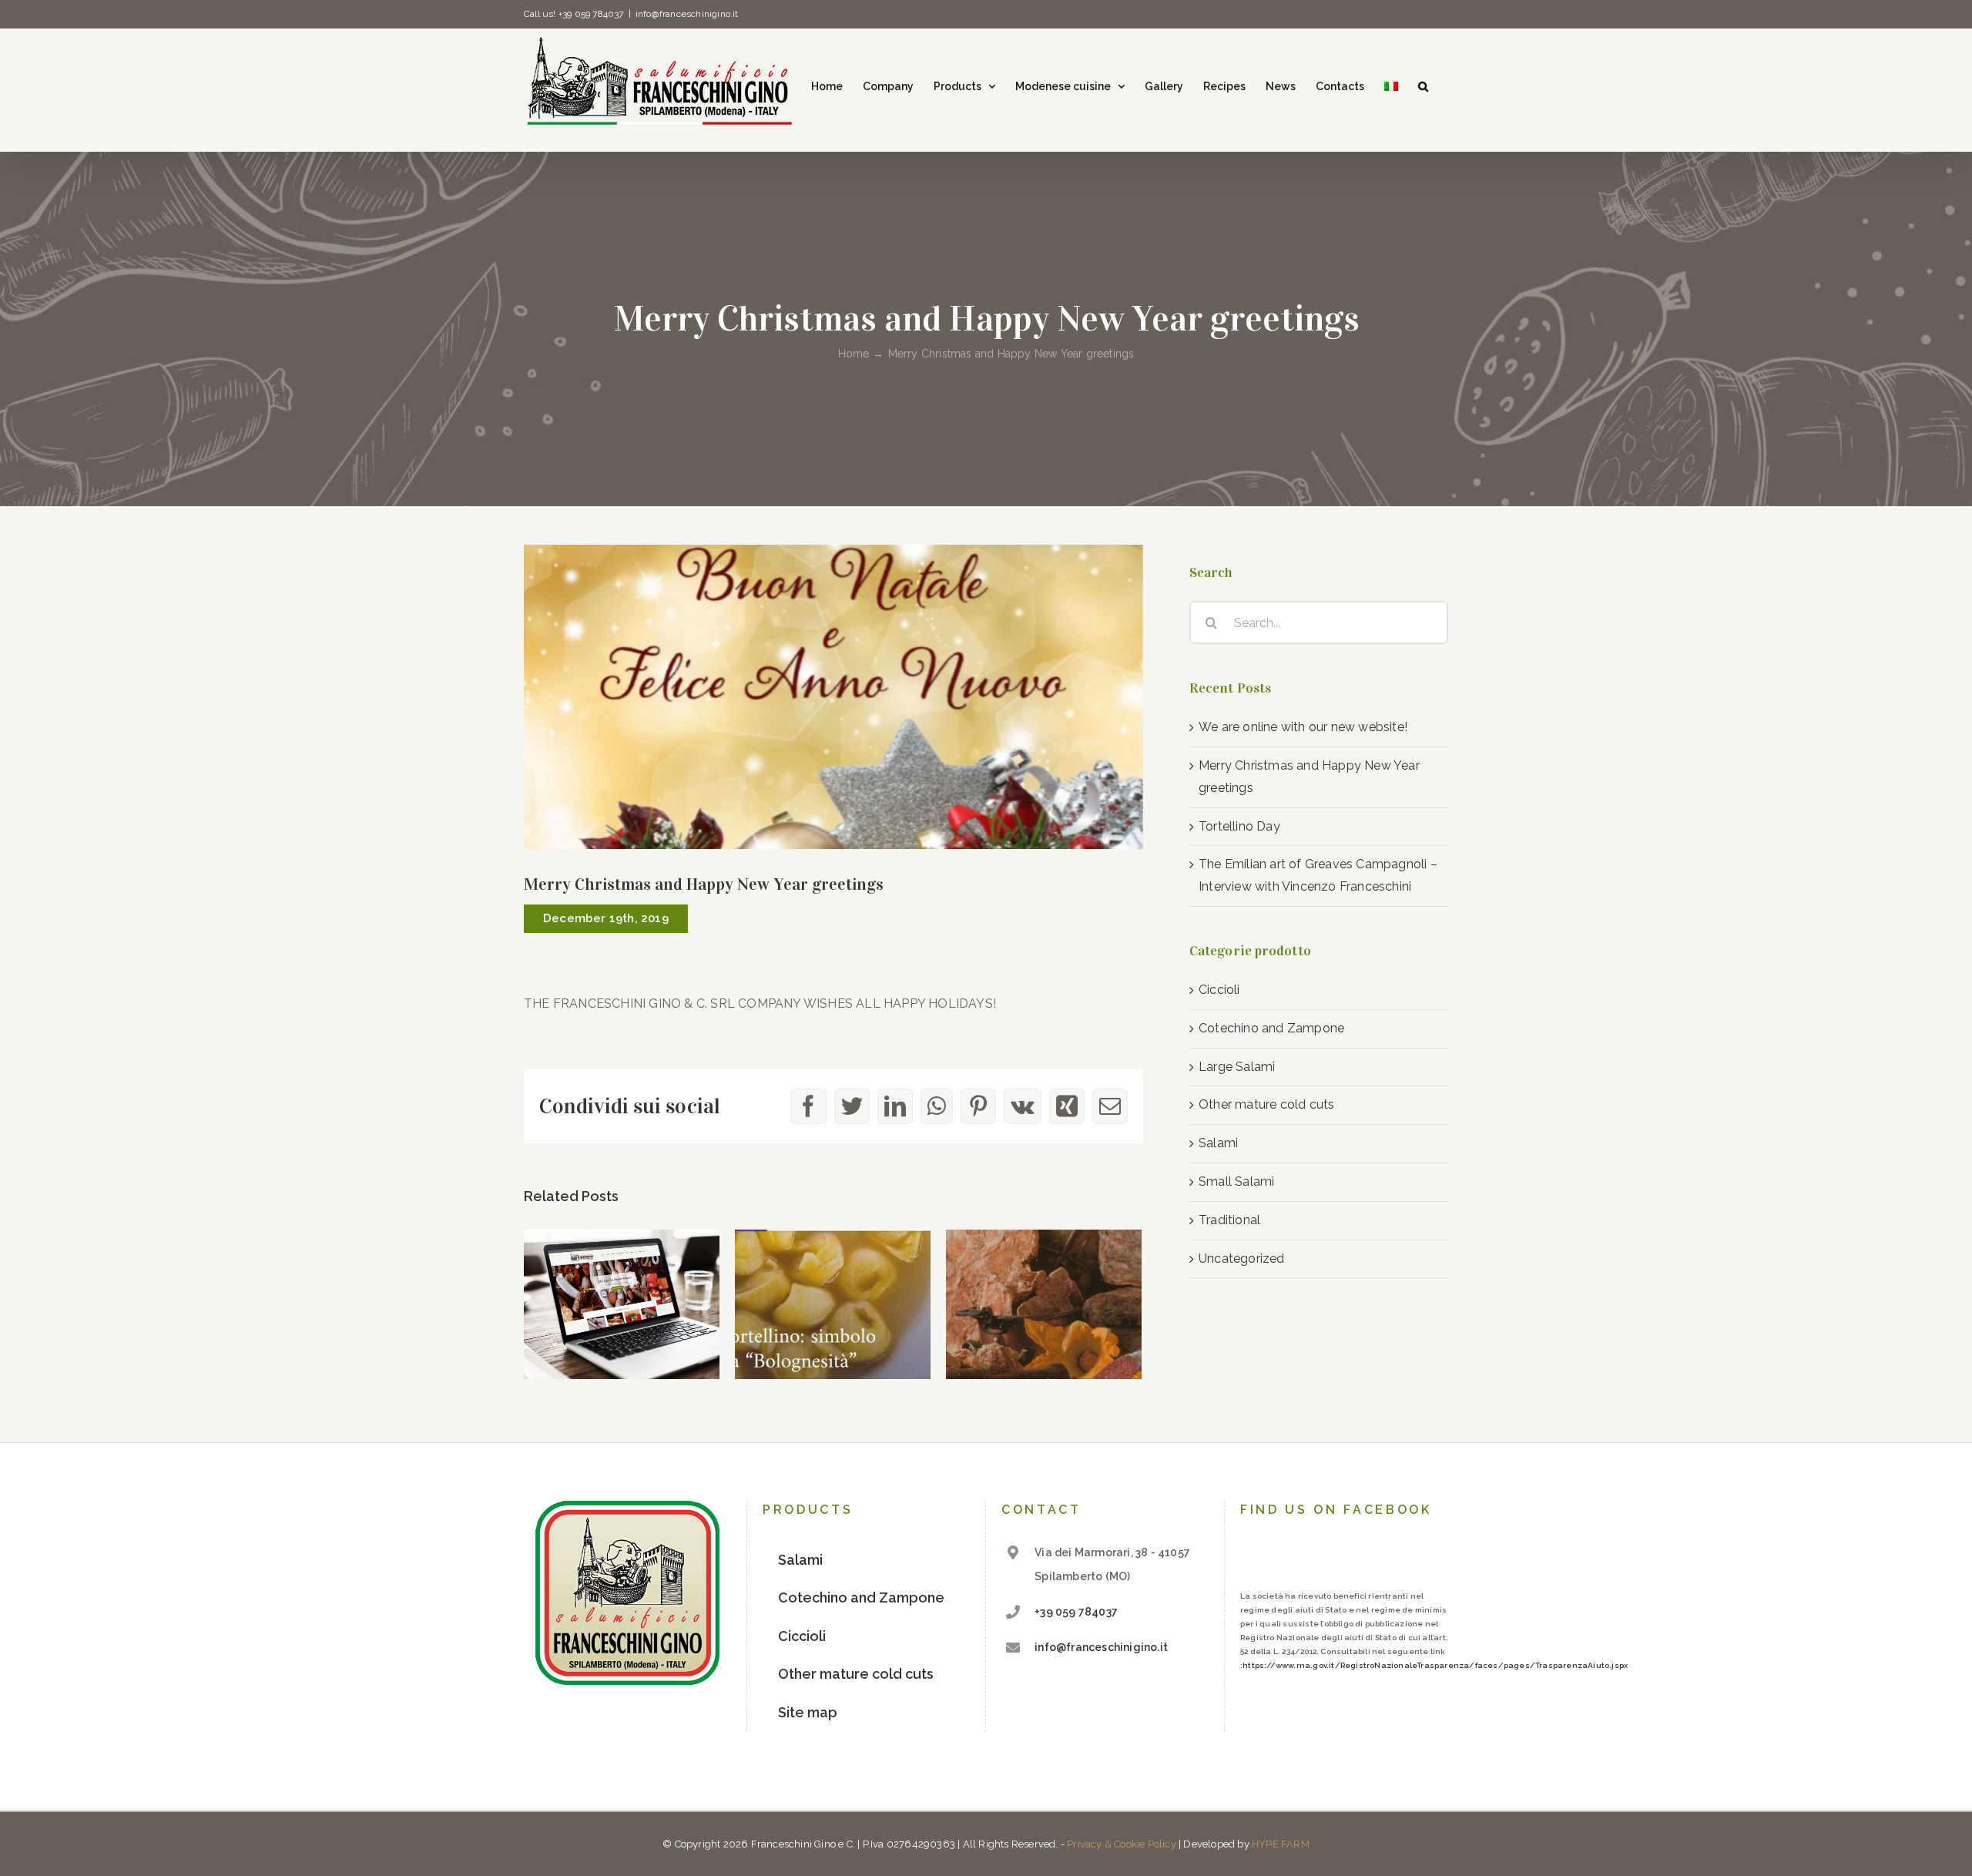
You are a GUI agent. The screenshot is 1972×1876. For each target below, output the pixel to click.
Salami (1218, 1143)
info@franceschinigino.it (687, 14)
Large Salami (1237, 1067)
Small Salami (1236, 1181)
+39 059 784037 (1076, 1612)
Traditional (1229, 1220)
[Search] (1423, 86)
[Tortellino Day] (833, 1305)
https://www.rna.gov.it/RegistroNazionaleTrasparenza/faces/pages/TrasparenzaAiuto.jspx (1435, 1665)
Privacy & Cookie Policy (1122, 1844)
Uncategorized (1242, 1258)
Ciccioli (1219, 990)
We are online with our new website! (1303, 727)
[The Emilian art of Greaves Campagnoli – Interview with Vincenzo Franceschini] (1044, 1305)
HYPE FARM (1281, 1844)
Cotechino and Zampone (1271, 1028)
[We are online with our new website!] (622, 1305)
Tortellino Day (1239, 826)
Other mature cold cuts (1266, 1104)
